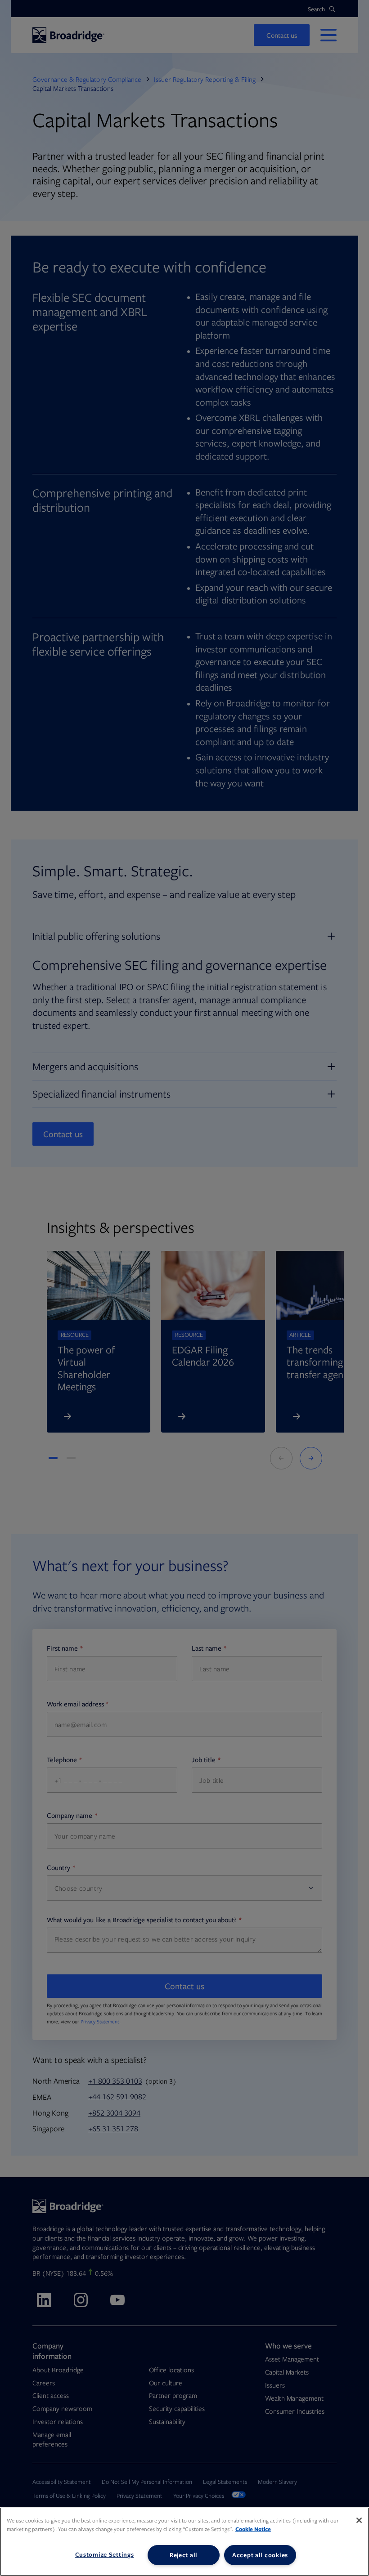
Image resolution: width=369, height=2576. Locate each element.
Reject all (184, 2555)
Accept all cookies (260, 2555)
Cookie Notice (253, 2529)
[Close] (359, 2520)
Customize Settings (105, 2554)
